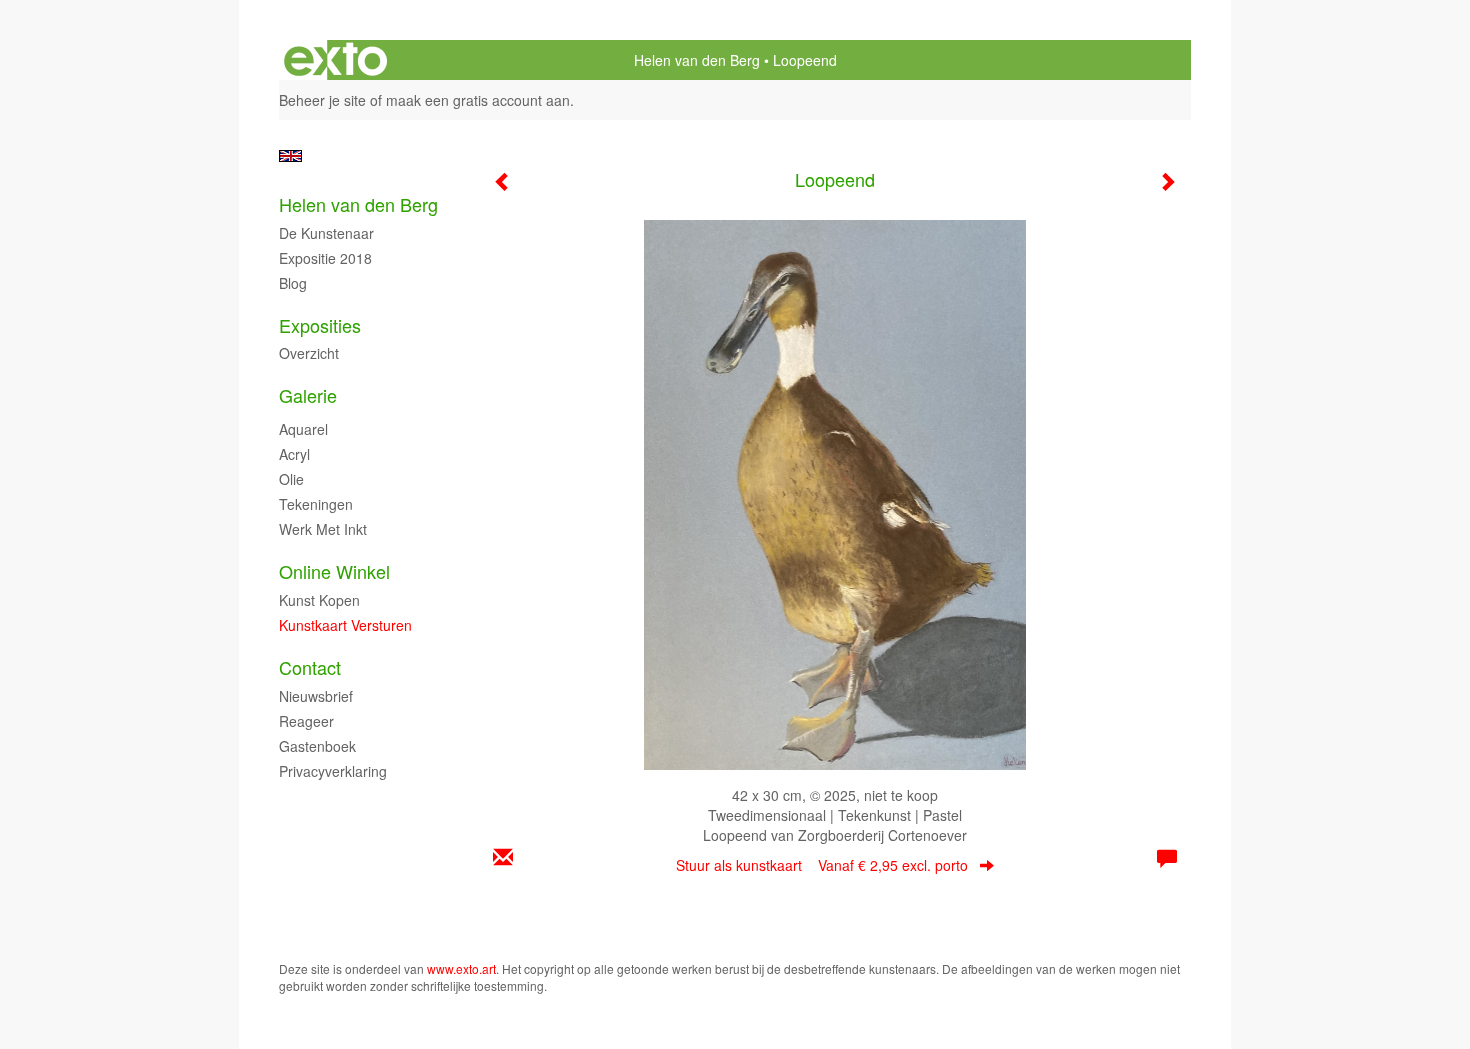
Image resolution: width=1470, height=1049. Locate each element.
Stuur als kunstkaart (822, 865)
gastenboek (317, 746)
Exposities (320, 325)
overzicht (309, 353)
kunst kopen (319, 600)
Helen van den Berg (697, 60)
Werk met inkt (323, 529)
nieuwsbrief (316, 696)
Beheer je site (322, 100)
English (290, 156)
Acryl (294, 454)
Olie (291, 479)
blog (293, 283)
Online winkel (334, 571)
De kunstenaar (326, 233)
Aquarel (303, 429)
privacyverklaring (333, 771)
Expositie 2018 (325, 258)
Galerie (308, 395)
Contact (310, 667)
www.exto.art (461, 968)
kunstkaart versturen (345, 625)
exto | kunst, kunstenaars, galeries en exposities (335, 60)
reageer (306, 721)
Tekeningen (316, 504)
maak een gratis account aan (478, 100)
